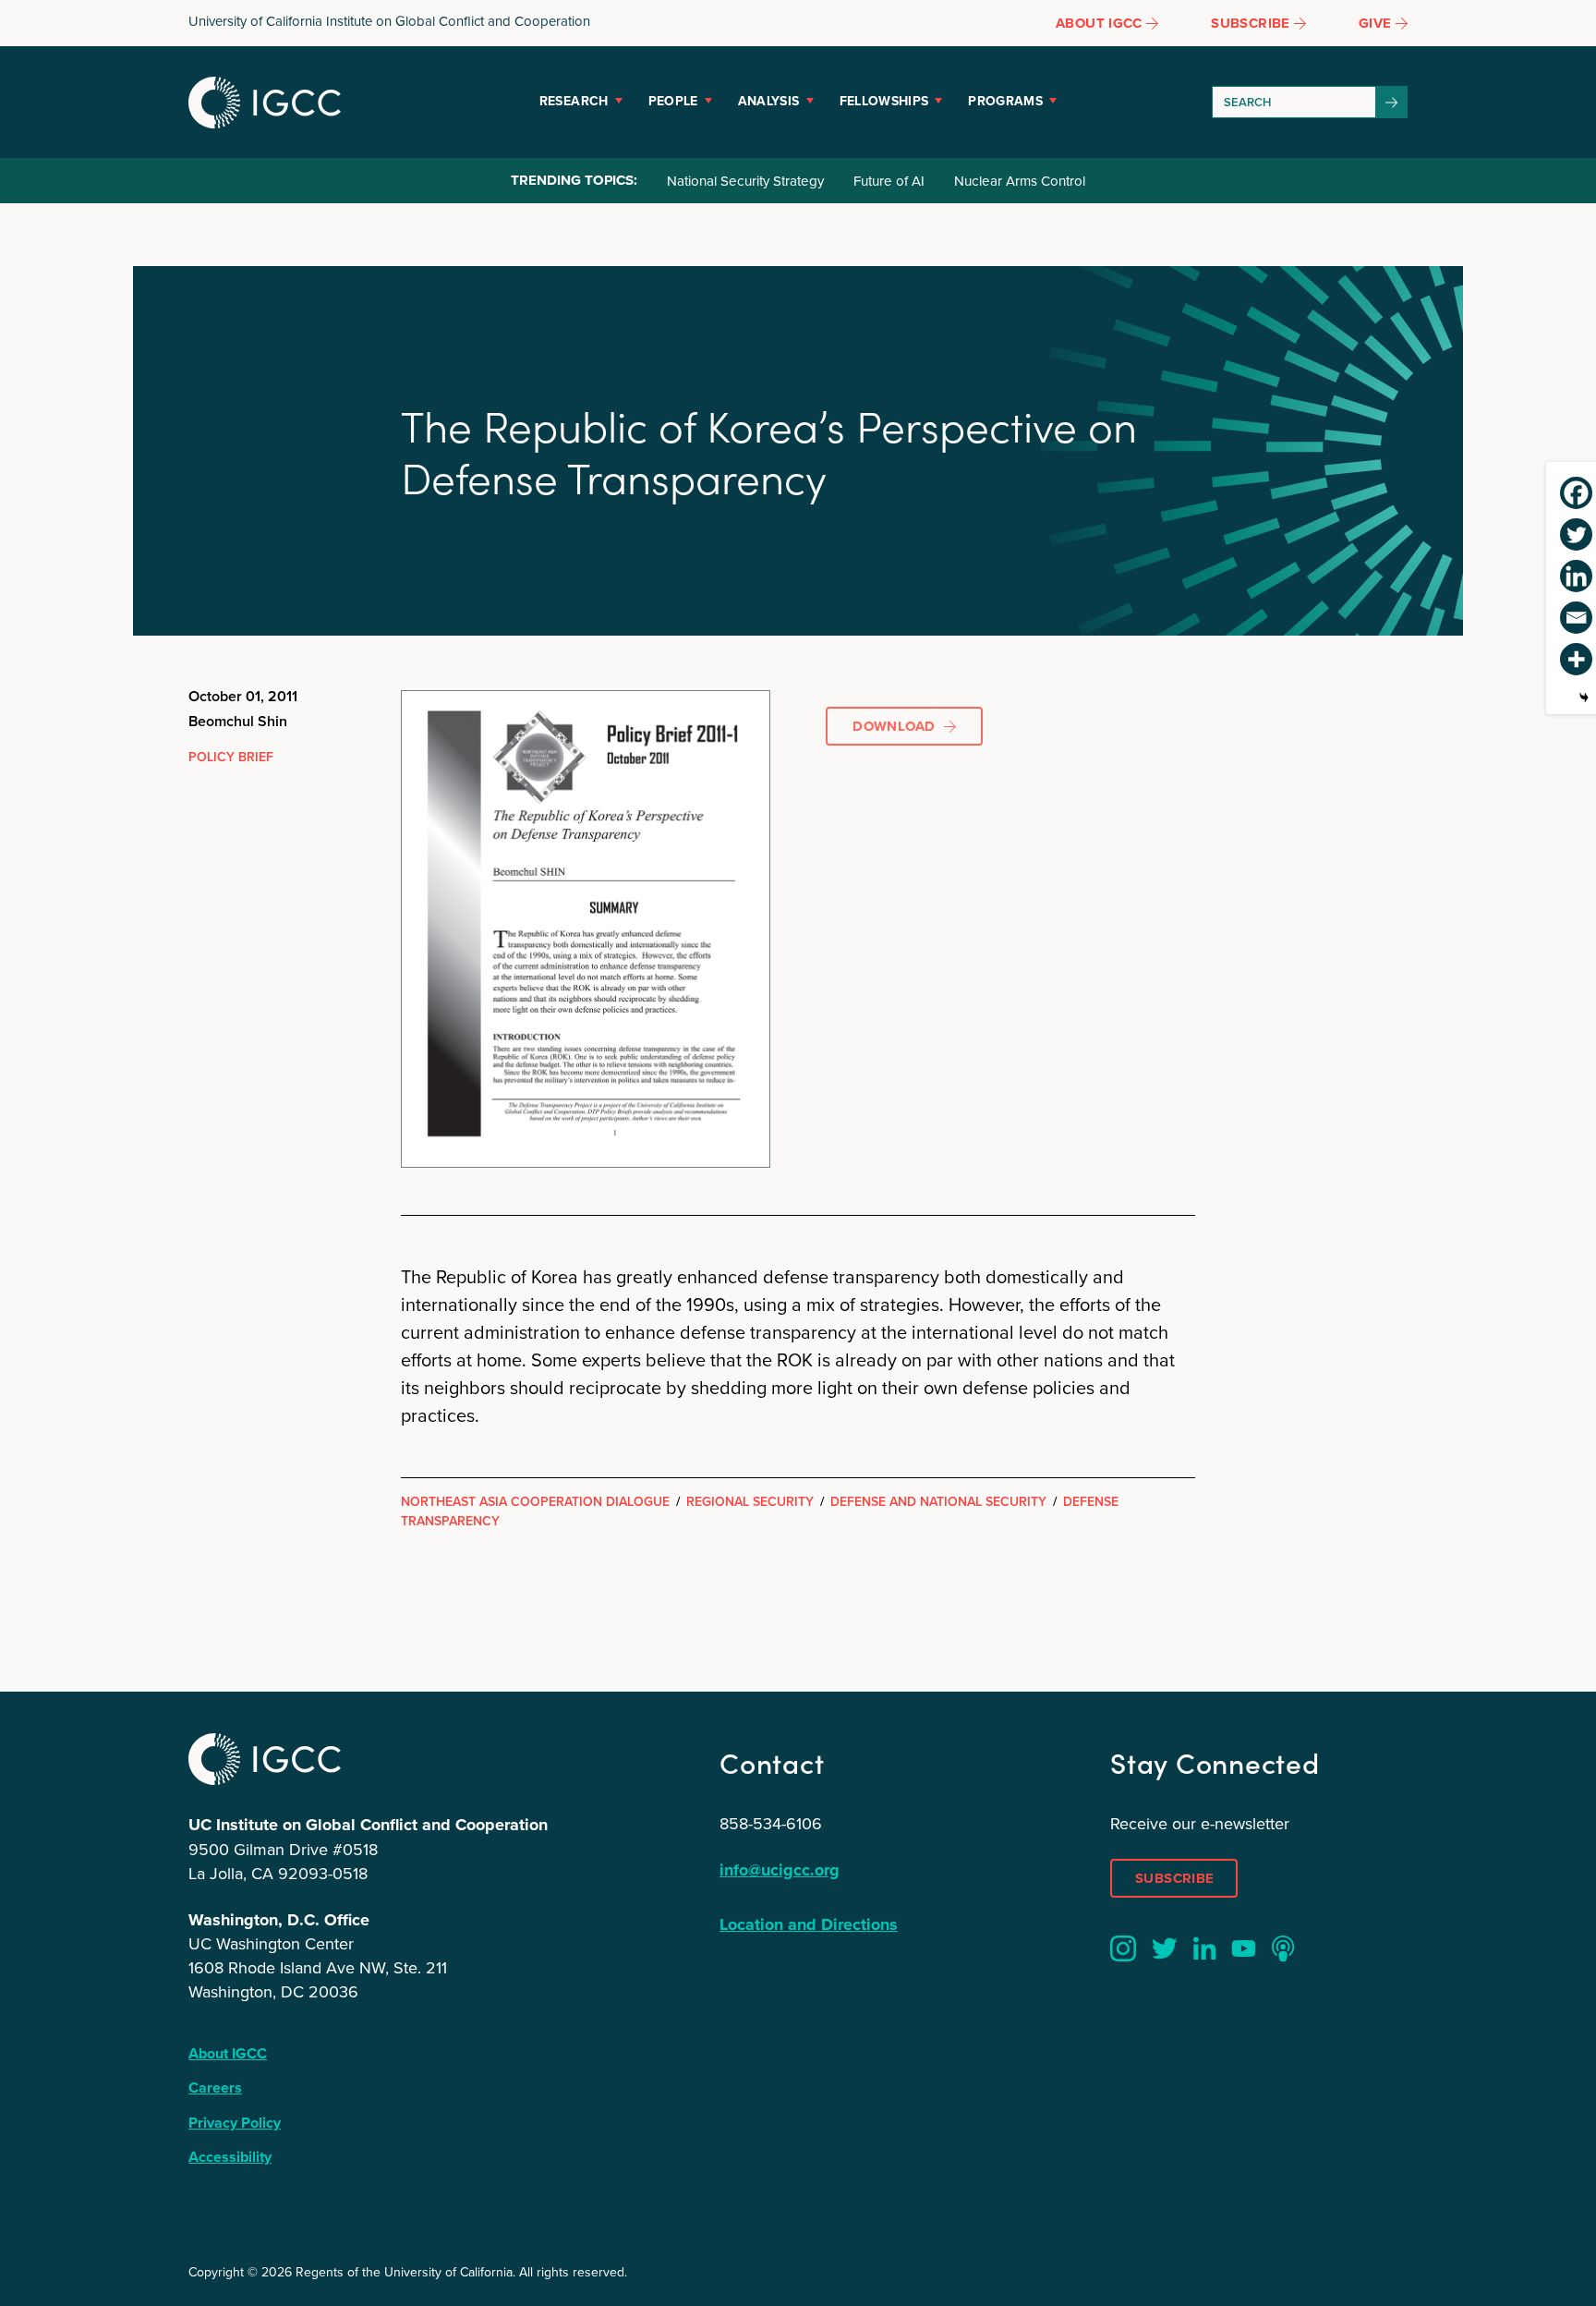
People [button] (673, 101)
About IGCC (228, 2053)
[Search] (1392, 102)
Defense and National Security (938, 1501)
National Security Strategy (745, 181)
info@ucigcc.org (780, 1870)
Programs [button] (1005, 101)
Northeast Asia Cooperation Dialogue (535, 1501)
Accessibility (230, 2157)
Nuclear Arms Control (1020, 181)
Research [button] (574, 101)
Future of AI (889, 181)
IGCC (265, 103)
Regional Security (750, 1501)
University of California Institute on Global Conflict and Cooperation (389, 21)
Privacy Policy (235, 2123)
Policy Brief (231, 757)
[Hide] (1584, 698)
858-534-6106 (771, 1823)
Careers (215, 2088)
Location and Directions (809, 1924)
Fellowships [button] (884, 101)
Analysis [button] (769, 101)
